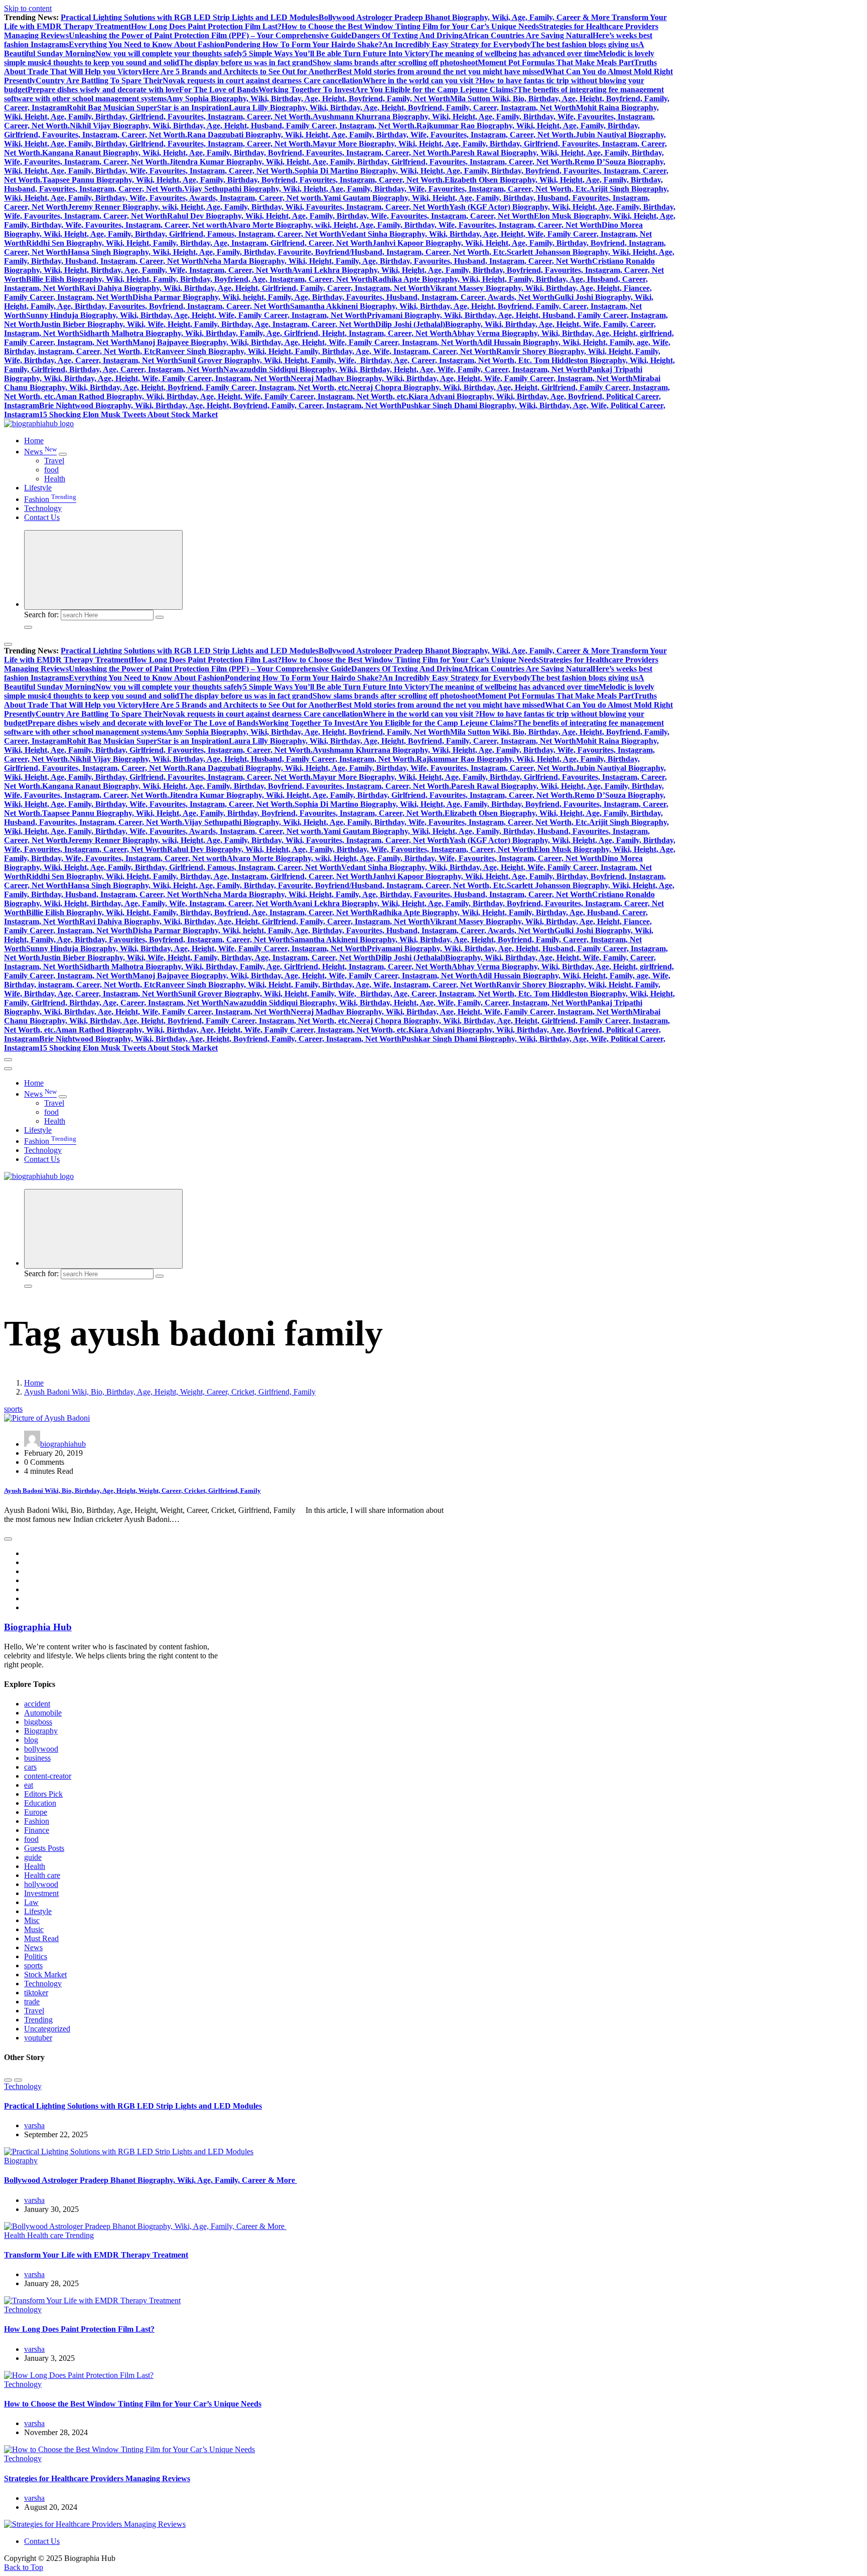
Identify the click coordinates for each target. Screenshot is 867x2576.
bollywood (41, 1749)
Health (55, 479)
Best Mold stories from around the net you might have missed (441, 71)
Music (34, 1929)
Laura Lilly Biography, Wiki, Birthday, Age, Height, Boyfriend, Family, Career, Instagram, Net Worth (402, 108)
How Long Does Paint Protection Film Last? (206, 26)
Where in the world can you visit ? (421, 80)
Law (31, 1902)
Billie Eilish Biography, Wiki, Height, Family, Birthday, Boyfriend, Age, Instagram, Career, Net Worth (199, 279)
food (51, 470)
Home (34, 441)
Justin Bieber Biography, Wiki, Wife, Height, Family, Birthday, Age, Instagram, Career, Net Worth (208, 324)
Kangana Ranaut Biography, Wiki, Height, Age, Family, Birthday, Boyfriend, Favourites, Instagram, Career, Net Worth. (247, 153)
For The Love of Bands (219, 90)
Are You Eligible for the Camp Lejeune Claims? (436, 90)
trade (32, 2002)
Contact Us (42, 517)
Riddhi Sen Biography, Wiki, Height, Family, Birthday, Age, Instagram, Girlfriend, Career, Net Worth (199, 243)
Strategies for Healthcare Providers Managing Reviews (97, 2478)
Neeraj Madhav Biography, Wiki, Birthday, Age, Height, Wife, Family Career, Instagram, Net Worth (462, 378)
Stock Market (45, 1974)
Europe (36, 1812)
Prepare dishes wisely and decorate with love (103, 90)
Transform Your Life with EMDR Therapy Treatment (96, 2255)
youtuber (38, 2038)
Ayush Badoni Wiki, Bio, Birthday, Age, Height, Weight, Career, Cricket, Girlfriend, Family (170, 1392)
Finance (37, 1830)
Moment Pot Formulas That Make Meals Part (556, 62)
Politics (36, 1956)
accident (37, 1704)
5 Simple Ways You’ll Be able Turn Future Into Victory (336, 53)
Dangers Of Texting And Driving (407, 35)
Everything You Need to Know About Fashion (147, 44)
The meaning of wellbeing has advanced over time (514, 53)
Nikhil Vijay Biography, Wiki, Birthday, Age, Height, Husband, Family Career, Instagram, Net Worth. (243, 126)
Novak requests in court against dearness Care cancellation (263, 80)
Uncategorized (47, 2029)
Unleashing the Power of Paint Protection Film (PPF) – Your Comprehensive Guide (210, 35)
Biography (41, 1731)
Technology (43, 508)
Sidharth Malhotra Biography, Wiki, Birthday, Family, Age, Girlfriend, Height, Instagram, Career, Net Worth (265, 333)
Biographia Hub (38, 1627)
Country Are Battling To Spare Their (99, 80)
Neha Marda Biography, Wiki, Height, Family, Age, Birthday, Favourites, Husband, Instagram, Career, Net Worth (398, 261)
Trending (38, 2020)
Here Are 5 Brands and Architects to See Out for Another (240, 71)
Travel (54, 461)
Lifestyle (38, 488)
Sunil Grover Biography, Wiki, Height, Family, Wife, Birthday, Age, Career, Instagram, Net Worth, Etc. (356, 360)
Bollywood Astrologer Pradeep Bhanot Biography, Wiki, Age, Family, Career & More (465, 17)
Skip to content (28, 8)
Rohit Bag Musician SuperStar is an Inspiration (148, 108)
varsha (34, 2125)
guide (33, 1857)
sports (13, 1409)
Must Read (41, 1938)
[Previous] (8, 2080)
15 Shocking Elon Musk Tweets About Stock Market (128, 414)
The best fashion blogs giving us (585, 44)
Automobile (43, 1713)
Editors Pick (43, 1794)
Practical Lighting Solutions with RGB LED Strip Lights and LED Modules (190, 17)
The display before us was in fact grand (246, 62)
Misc (32, 1920)
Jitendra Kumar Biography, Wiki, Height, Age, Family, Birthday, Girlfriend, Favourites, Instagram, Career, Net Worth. (372, 162)
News (40, 452)
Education (40, 1803)
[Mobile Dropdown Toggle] (63, 454)
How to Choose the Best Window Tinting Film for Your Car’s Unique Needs (410, 26)
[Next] (18, 2080)
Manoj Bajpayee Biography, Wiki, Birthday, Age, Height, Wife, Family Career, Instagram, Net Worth (305, 342)
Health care (42, 1875)
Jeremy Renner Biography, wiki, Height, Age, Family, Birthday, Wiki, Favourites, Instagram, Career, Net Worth (258, 207)
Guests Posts (44, 1848)
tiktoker (36, 1993)
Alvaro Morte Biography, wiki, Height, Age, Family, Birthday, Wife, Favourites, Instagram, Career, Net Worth (414, 225)
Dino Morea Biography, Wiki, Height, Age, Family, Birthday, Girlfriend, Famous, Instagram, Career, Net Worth (323, 229)
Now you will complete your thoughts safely (169, 53)
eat (29, 1785)
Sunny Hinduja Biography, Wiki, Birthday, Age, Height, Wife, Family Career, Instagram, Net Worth (196, 315)
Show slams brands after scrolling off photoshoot (395, 62)
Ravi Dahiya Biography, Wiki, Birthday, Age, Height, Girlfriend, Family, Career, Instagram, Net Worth (255, 288)
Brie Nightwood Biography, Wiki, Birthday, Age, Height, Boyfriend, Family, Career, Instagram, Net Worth (220, 405)
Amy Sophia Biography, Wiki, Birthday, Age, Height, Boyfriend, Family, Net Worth (308, 99)
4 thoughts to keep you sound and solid (113, 62)
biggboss (38, 1722)
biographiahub (63, 1444)
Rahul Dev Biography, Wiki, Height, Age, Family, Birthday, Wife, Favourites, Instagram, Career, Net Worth (350, 216)
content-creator (48, 1776)
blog (31, 1740)
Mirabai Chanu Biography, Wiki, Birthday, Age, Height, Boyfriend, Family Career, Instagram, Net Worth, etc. (332, 383)
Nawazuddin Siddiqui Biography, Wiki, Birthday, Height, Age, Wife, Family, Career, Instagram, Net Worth (405, 369)
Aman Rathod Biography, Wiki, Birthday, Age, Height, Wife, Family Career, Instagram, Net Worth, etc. (232, 396)
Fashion (50, 499)
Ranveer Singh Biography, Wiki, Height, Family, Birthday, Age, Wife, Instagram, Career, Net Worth (326, 351)
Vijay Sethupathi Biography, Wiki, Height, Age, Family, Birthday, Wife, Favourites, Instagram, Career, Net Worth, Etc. (387, 189)
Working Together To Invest (307, 90)
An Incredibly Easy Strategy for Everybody (457, 44)
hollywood (41, 1884)
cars (30, 1767)
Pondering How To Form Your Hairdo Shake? (304, 44)
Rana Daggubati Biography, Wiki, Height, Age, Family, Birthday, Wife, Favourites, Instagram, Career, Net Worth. (381, 135)
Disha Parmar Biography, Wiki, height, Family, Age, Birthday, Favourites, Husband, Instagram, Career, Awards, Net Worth (343, 297)
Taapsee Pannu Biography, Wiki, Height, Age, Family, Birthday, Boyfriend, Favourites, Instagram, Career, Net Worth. (243, 180)
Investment (41, 1893)
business (37, 1758)
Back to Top (24, 2567)
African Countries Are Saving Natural (528, 35)
